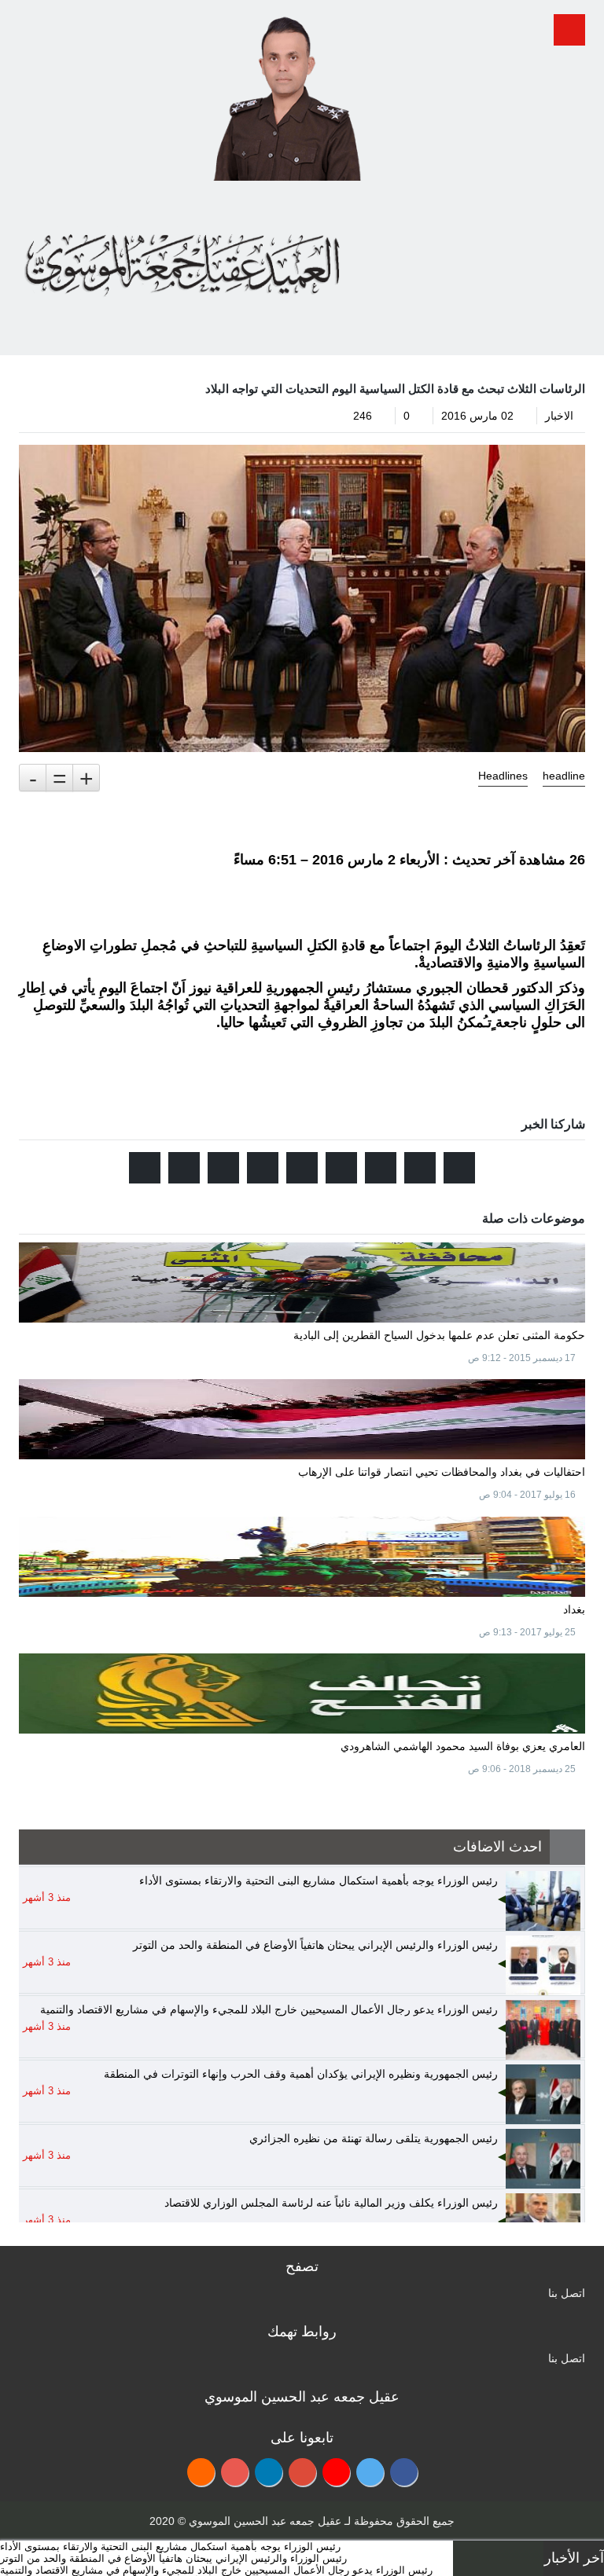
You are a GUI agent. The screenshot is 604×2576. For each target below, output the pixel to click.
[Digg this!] (302, 1168)
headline (564, 776)
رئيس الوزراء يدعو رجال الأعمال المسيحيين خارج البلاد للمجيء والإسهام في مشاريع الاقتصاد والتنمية (216, 2570)
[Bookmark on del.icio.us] (223, 1168)
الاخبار (559, 416)
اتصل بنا (567, 2293)
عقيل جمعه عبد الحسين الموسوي (265, 2521)
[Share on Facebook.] (420, 1168)
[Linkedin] (269, 2472)
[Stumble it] (341, 1168)
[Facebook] (404, 2472)
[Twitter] (370, 2472)
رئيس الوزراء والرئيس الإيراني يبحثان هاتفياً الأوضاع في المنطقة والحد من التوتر (173, 2558)
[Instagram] (235, 2472)
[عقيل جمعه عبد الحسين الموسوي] (287, 93)
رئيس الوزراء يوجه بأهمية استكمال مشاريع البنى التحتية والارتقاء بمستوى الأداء (170, 2547)
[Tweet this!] (459, 1168)
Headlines (503, 776)
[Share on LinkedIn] (263, 1168)
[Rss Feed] (201, 2472)
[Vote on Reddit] (381, 1168)
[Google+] (302, 2472)
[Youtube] (336, 2472)
